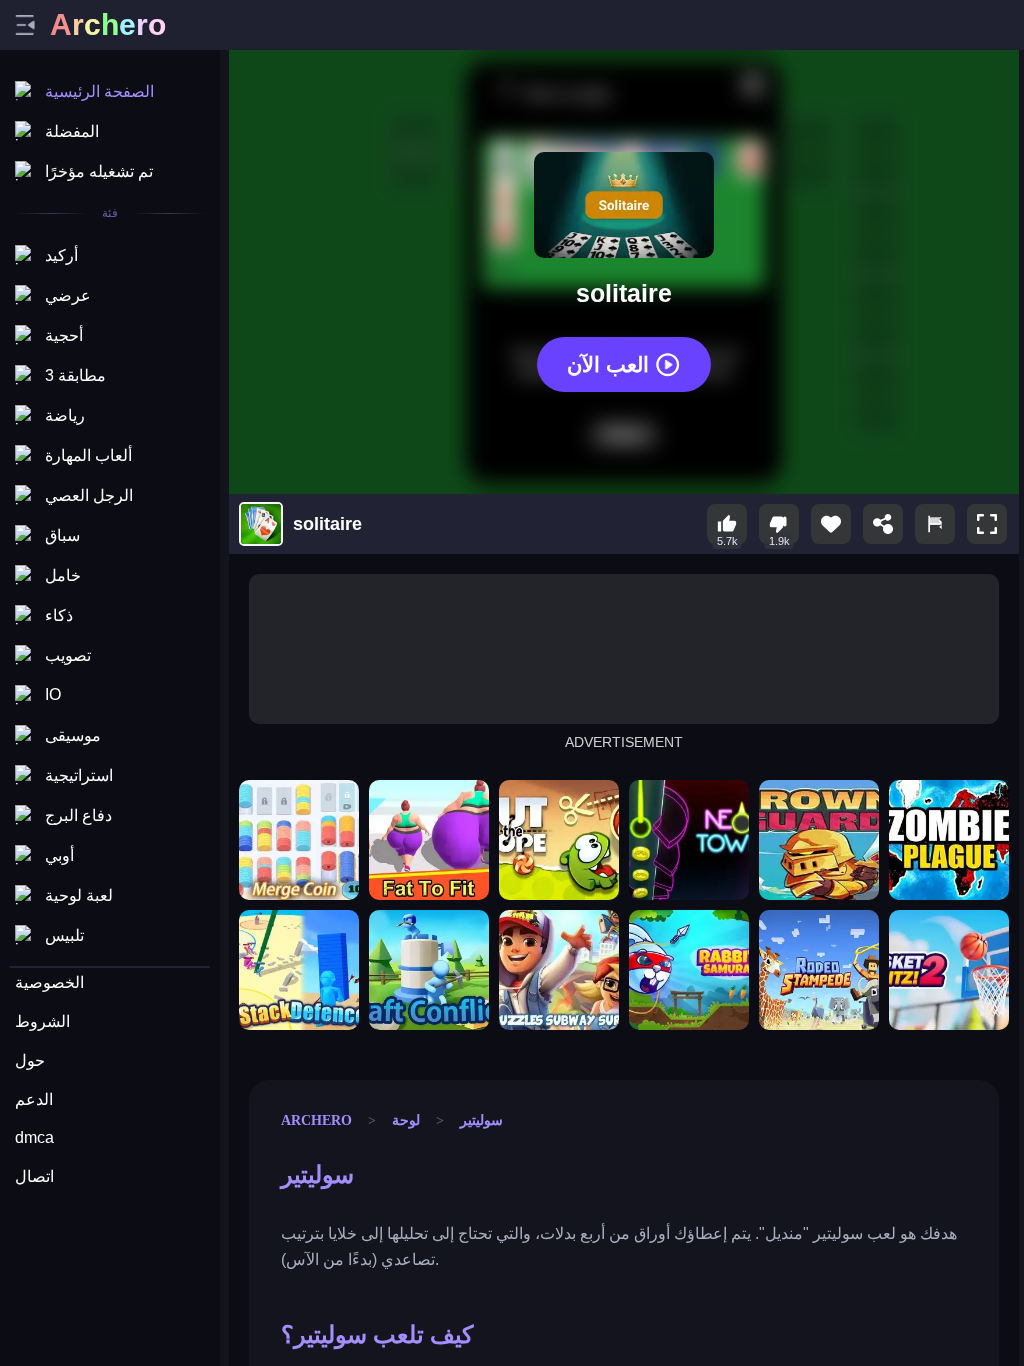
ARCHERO (316, 1120)
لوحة (406, 1120)
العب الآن (608, 363)
